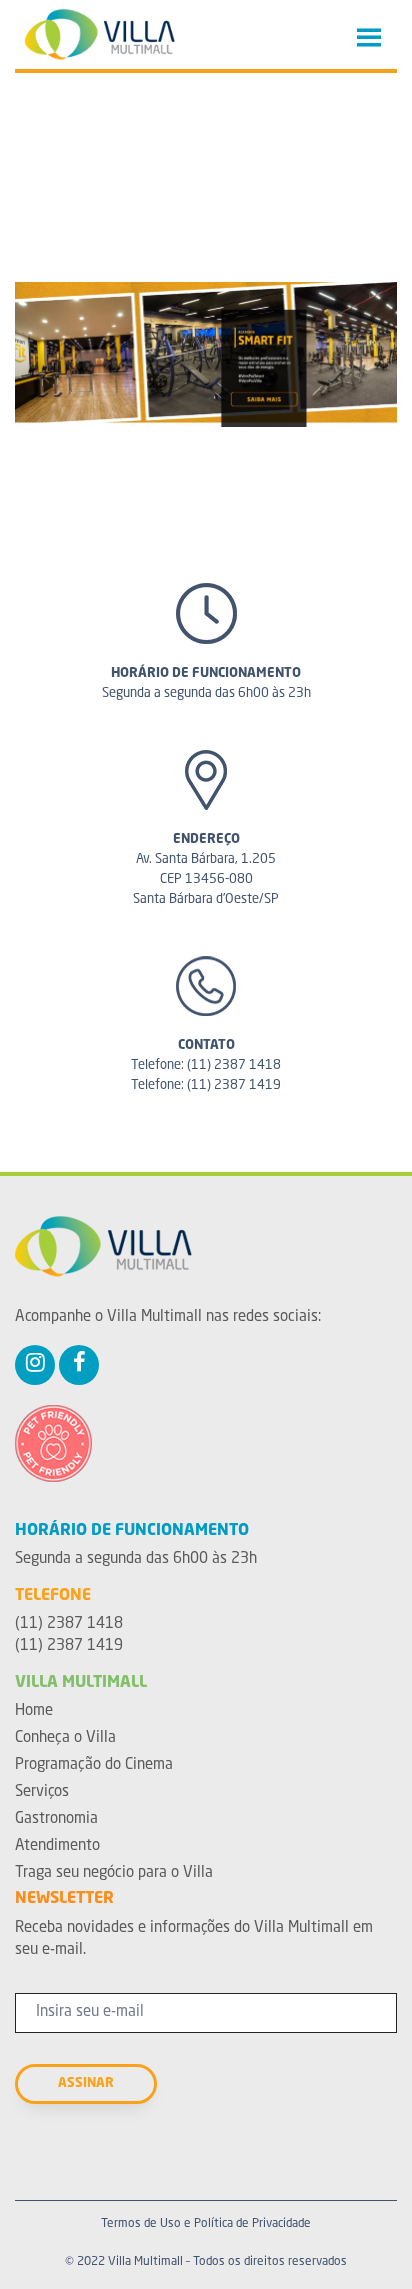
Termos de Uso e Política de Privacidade (206, 2224)
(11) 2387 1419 (234, 1085)
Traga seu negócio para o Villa (114, 1873)
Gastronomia (56, 1819)
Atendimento (57, 1846)
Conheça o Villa (65, 1738)
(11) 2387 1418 (234, 1065)
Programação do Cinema (94, 1765)
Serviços (42, 1792)
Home (34, 1711)
